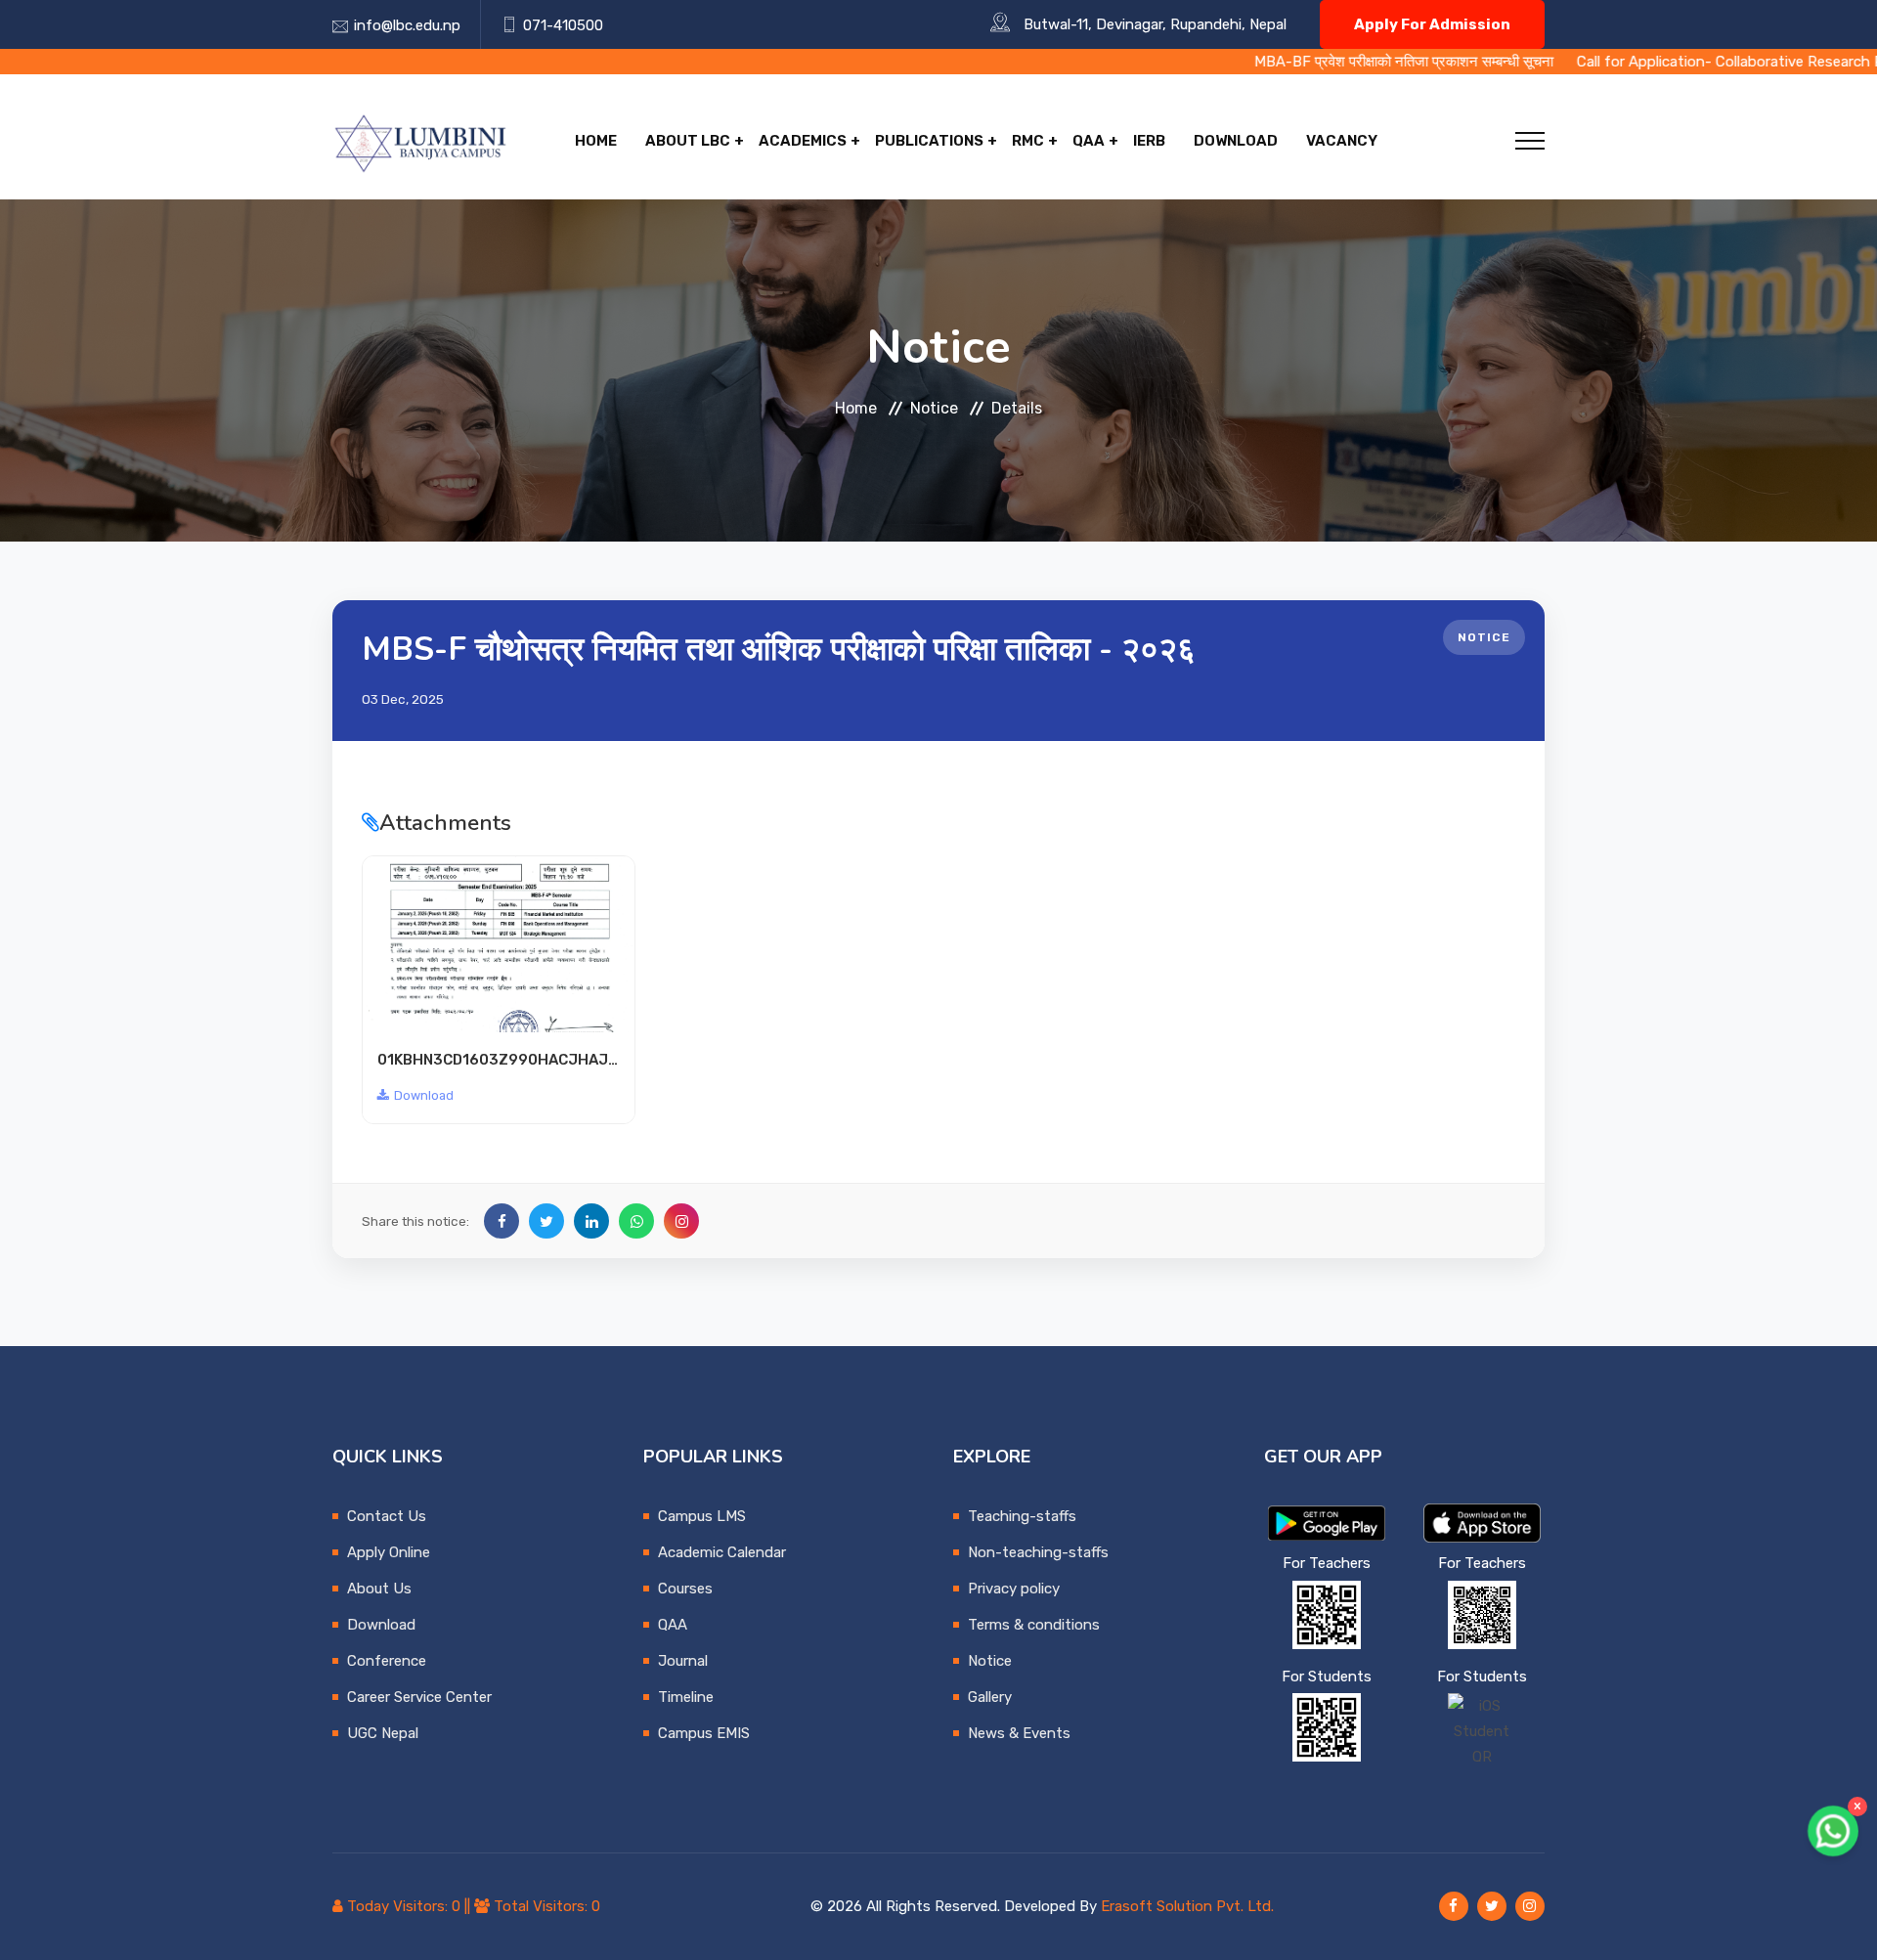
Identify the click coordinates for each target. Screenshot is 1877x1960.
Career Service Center (419, 1697)
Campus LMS (702, 1516)
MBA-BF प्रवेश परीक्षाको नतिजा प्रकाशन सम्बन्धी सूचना (1303, 62)
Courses (685, 1589)
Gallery (990, 1697)
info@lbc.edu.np (407, 25)
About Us (379, 1589)
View (499, 944)
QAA (1089, 141)
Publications (929, 141)
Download (1236, 141)
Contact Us (387, 1516)
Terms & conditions (1034, 1625)
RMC (1028, 141)
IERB (1149, 141)
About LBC (688, 141)
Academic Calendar (722, 1552)
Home (596, 141)
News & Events (1019, 1733)
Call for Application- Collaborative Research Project (1650, 62)
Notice (934, 408)
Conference (387, 1661)
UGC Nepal (383, 1733)
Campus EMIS (704, 1733)
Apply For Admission (1432, 24)
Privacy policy (1014, 1589)
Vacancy (1342, 141)
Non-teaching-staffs (1038, 1552)
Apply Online (389, 1552)
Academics (803, 141)
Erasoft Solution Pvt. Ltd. (1187, 1906)
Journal (683, 1661)
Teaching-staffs (1022, 1516)
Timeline (686, 1697)
